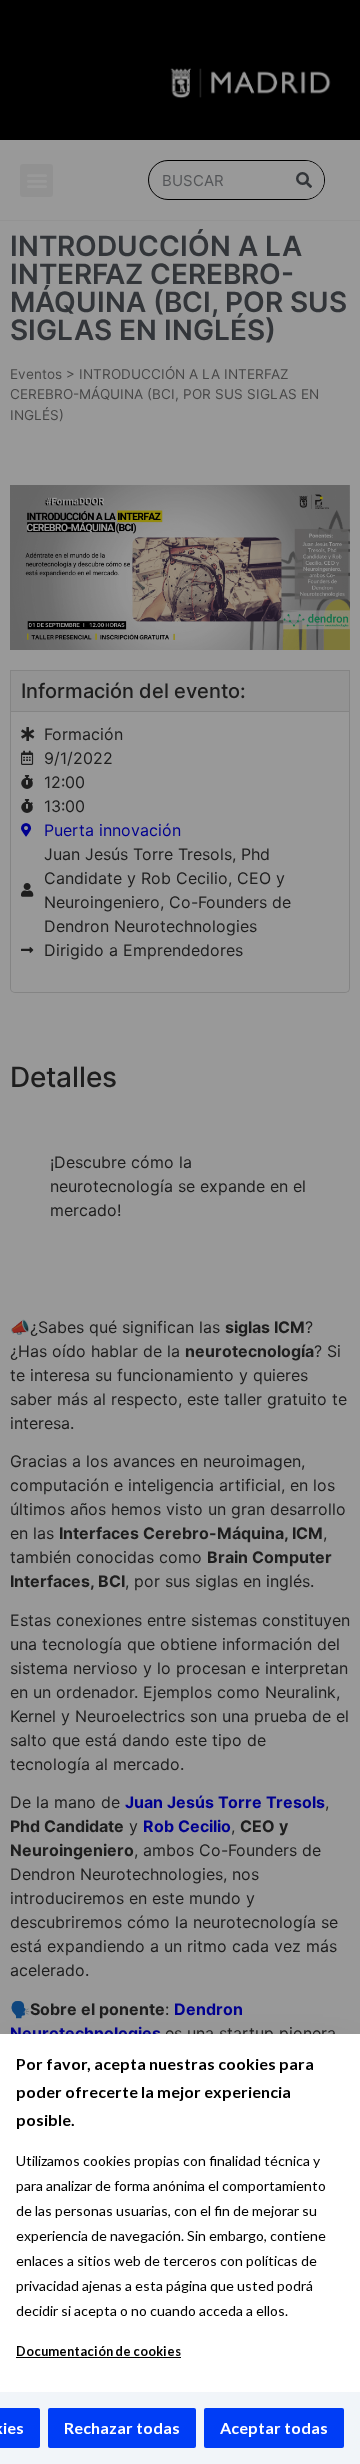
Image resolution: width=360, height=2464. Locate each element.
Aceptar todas (274, 2427)
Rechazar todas (122, 2427)
